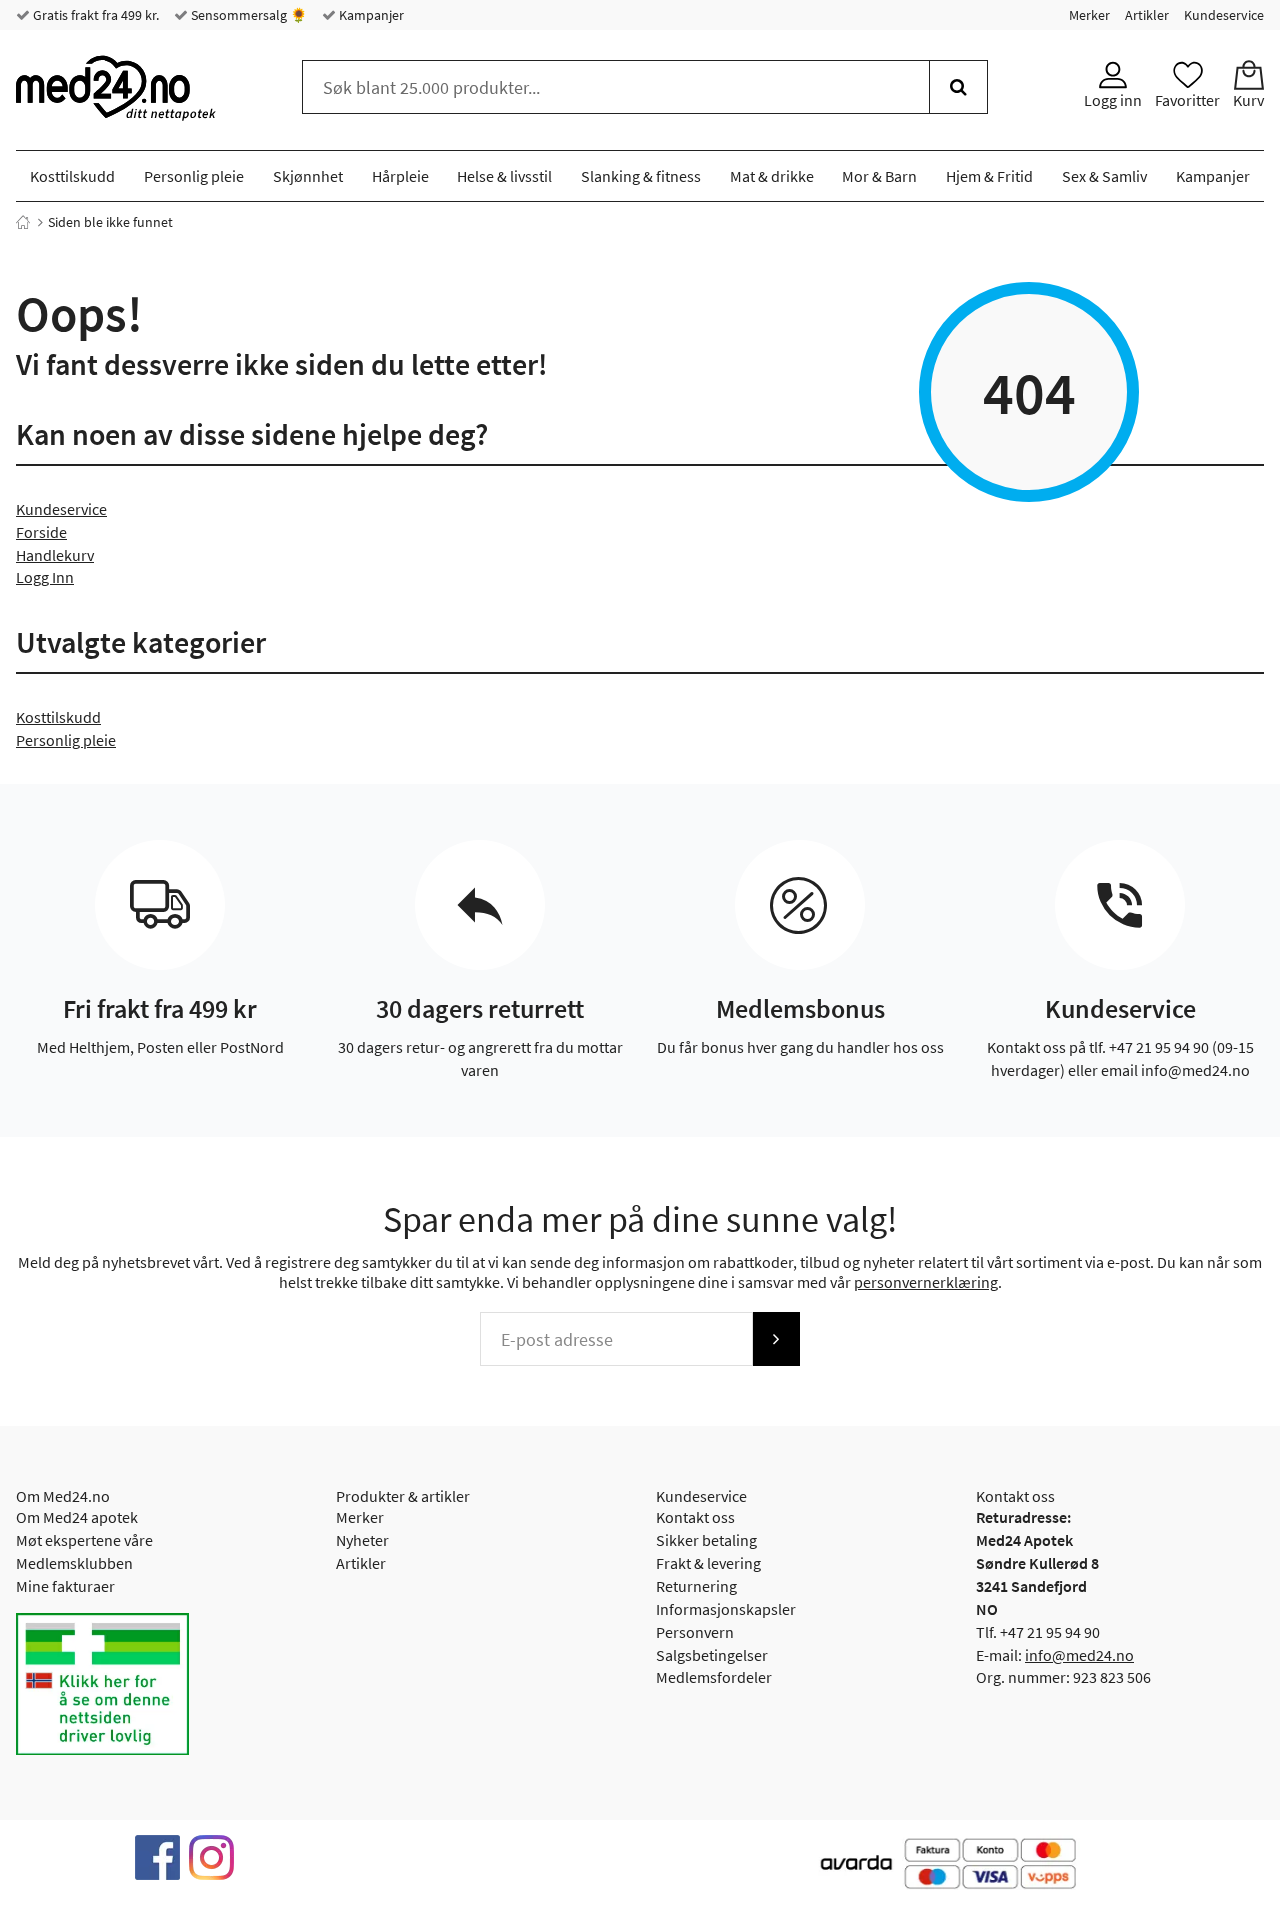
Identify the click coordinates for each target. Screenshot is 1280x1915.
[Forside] (23, 222)
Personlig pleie (194, 176)
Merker (1089, 15)
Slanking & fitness (641, 176)
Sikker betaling (706, 1540)
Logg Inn (45, 577)
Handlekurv (55, 555)
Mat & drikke (772, 176)
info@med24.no (1079, 1655)
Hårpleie (400, 176)
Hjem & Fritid (989, 176)
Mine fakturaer (65, 1586)
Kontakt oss (695, 1517)
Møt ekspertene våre (84, 1540)
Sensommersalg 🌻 (247, 15)
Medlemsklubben (74, 1563)
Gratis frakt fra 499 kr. (94, 15)
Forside (41, 532)
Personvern (695, 1632)
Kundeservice (1224, 15)
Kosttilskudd (72, 176)
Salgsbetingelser (712, 1655)
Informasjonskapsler (726, 1609)
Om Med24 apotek (77, 1517)
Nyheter (362, 1540)
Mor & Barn (879, 176)
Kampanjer (370, 15)
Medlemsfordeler (714, 1677)
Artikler (1147, 15)
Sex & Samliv (1104, 176)
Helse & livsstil (504, 176)
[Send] (776, 1339)
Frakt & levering (708, 1563)
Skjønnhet (308, 176)
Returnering (696, 1586)
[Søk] (958, 87)
